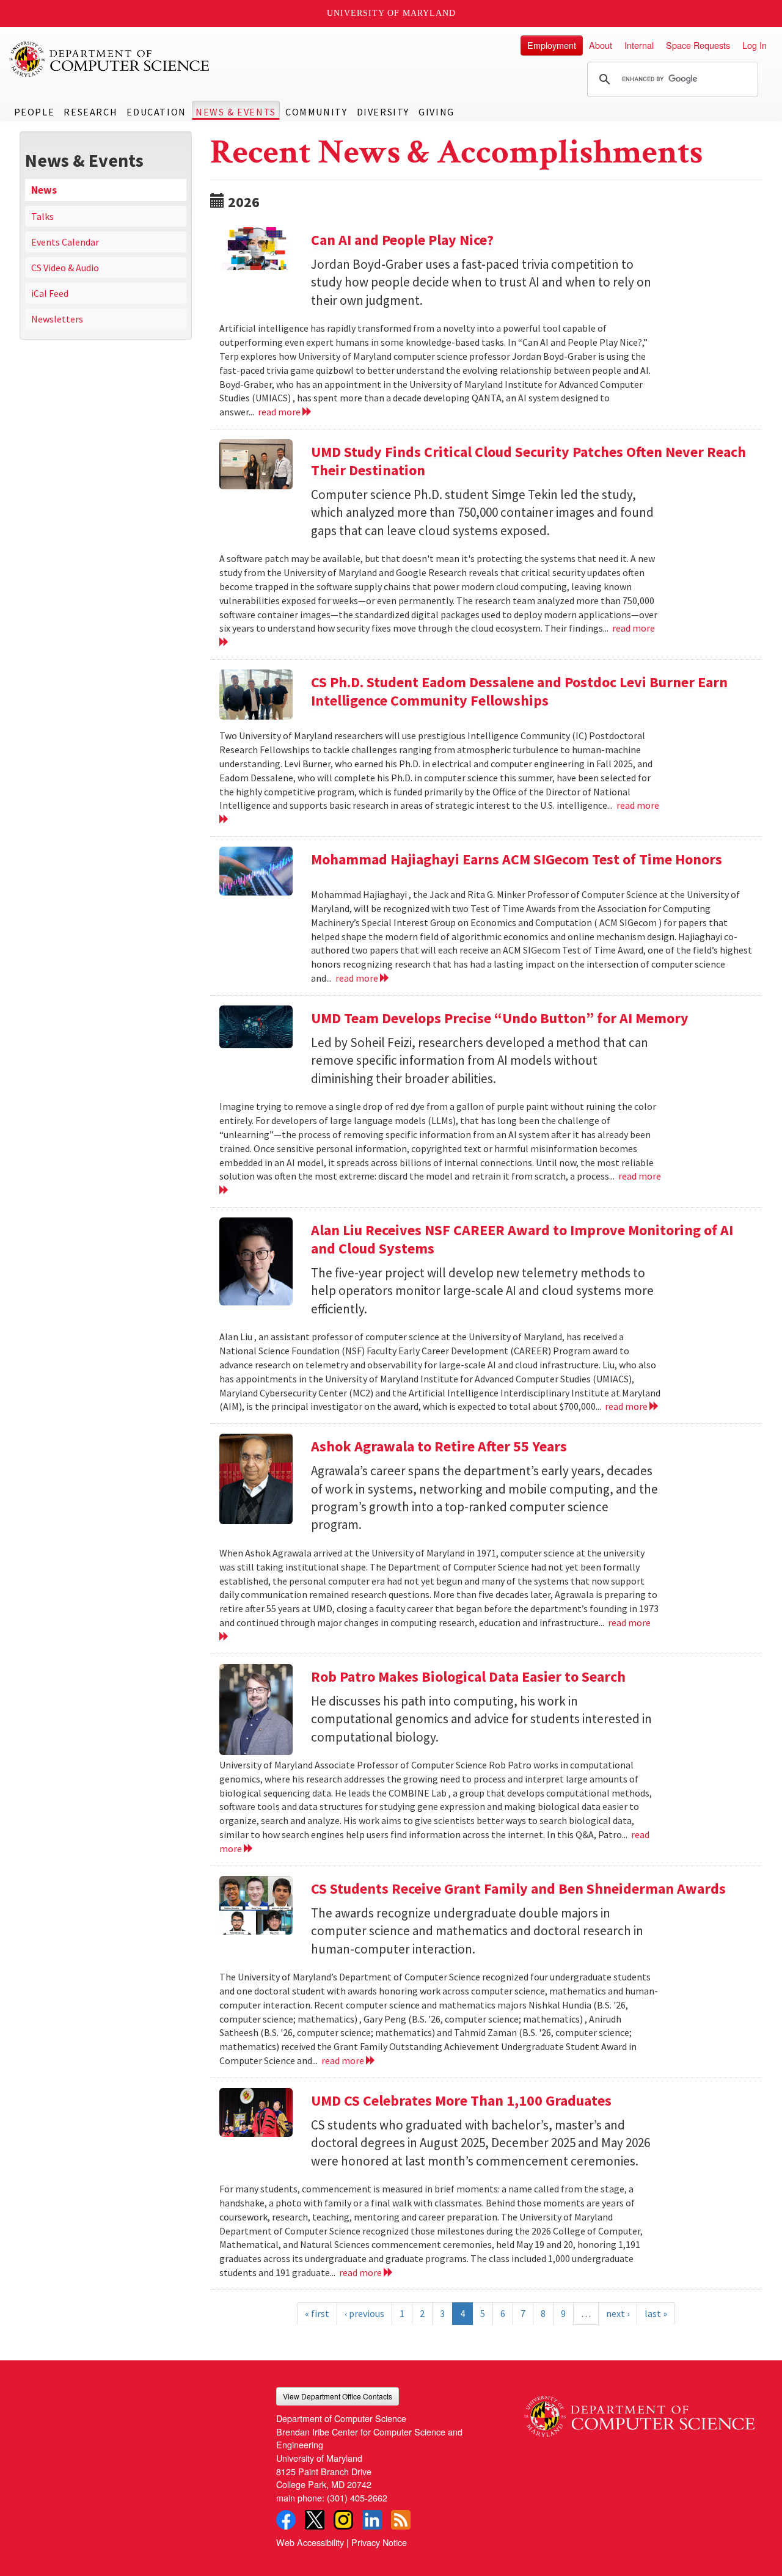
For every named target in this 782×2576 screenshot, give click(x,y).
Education (156, 112)
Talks (42, 216)
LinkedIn (372, 2520)
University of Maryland (391, 13)
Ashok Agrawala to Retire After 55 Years (439, 1446)
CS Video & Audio (65, 268)
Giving (437, 112)
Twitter (315, 2520)
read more (280, 412)
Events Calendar (65, 242)
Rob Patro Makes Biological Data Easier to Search (468, 1677)
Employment (552, 45)
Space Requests (698, 45)
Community (316, 112)
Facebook (286, 2520)
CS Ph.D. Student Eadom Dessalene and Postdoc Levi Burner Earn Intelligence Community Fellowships (519, 691)
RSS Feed (401, 2520)
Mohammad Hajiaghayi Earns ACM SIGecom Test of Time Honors (517, 859)
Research (90, 112)
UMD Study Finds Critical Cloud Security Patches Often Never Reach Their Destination (528, 461)
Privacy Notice (379, 2542)
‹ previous (364, 2313)
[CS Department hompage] (639, 2412)
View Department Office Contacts (338, 2396)
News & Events (236, 112)
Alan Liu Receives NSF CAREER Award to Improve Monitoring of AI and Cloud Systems (522, 1239)
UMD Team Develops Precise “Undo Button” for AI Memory (500, 1018)
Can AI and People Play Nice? (402, 240)
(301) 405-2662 (357, 2498)
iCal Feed (50, 293)
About (601, 45)
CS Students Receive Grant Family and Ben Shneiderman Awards (518, 1888)
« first (317, 2313)
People (35, 112)
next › (618, 2313)
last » (656, 2313)
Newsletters (57, 319)
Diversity (383, 112)
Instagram (343, 2520)
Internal (639, 45)
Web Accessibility (310, 2542)
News (44, 190)
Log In (755, 45)
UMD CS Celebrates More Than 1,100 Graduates (461, 2100)
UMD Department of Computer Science (110, 59)
